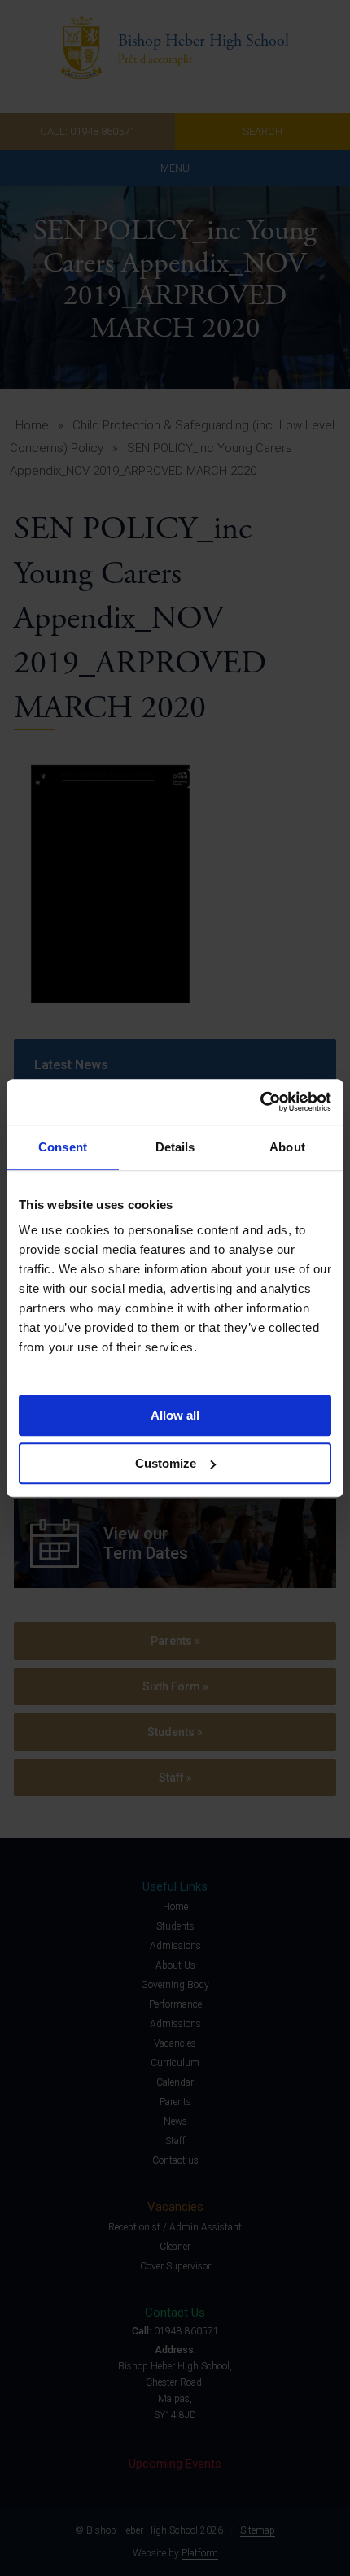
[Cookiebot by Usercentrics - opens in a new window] (260, 1102)
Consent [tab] (63, 1147)
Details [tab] (175, 1147)
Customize (166, 1463)
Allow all (175, 1415)
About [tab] (287, 1147)
